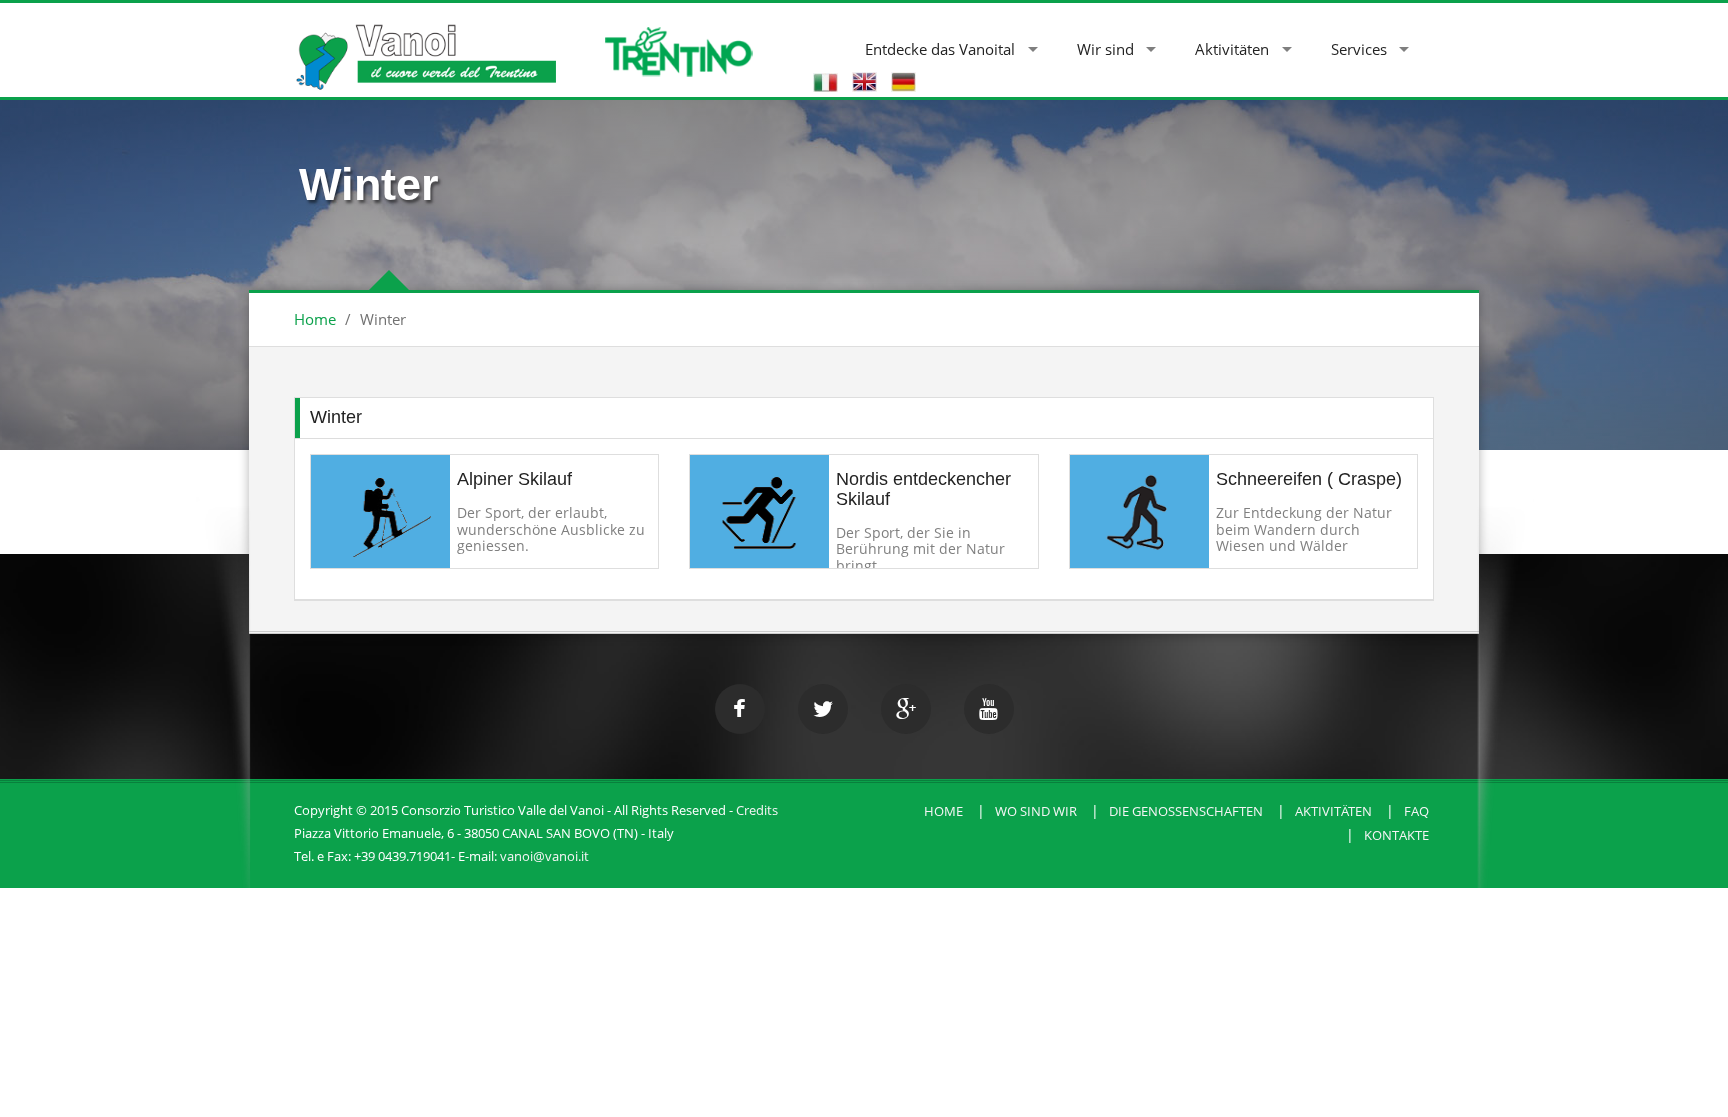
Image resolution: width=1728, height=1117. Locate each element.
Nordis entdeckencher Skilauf (923, 489)
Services (1359, 49)
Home (315, 319)
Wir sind (1105, 49)
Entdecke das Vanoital (940, 49)
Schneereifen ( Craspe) (1309, 479)
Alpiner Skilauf (514, 479)
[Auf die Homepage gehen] (425, 46)
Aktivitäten (1232, 49)
